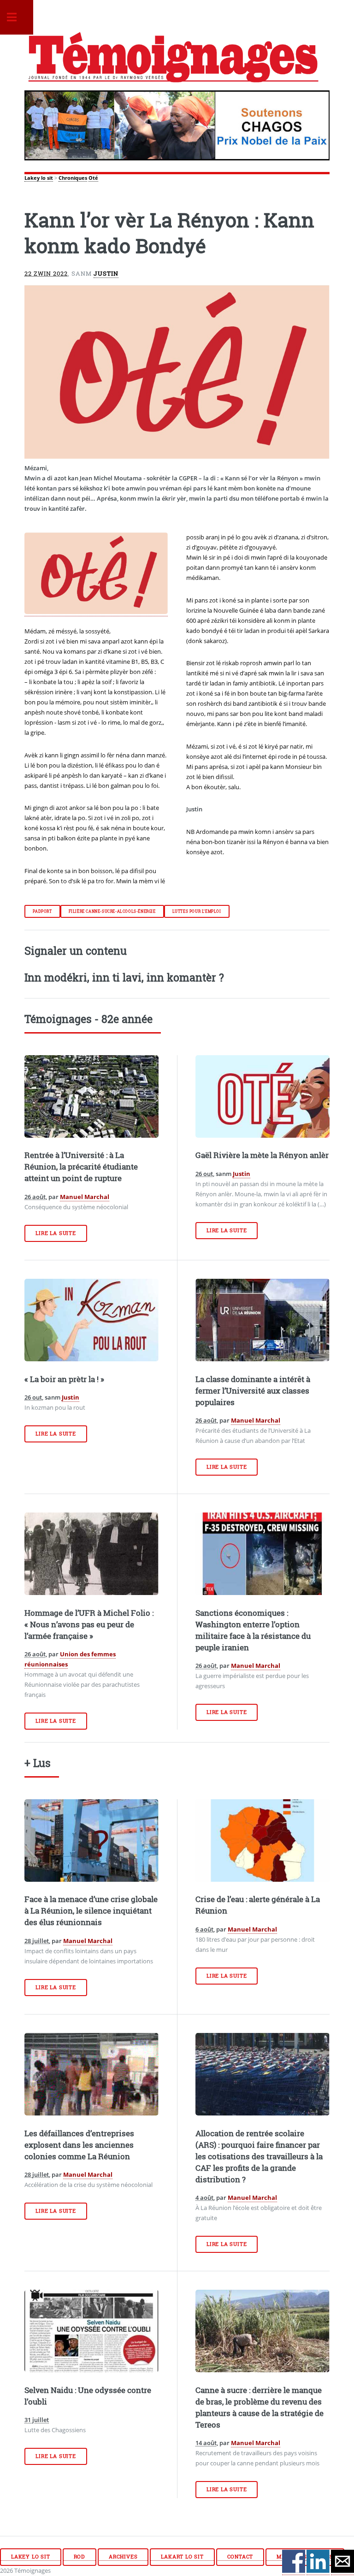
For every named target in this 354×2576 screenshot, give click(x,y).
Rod (80, 2557)
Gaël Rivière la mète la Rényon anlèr (262, 1155)
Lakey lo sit (39, 178)
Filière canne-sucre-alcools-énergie (112, 911)
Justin (106, 273)
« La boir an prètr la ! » (64, 1379)
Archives (123, 2557)
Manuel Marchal (85, 1197)
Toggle (17, 17)
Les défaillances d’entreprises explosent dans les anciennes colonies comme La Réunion (79, 2145)
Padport (42, 911)
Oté (93, 178)
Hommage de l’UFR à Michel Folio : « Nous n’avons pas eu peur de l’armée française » (89, 1625)
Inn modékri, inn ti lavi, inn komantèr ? (124, 977)
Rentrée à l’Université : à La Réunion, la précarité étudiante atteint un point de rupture (81, 1167)
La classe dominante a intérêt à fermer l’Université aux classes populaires (253, 1391)
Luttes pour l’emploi (197, 911)
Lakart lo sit (182, 2557)
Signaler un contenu (76, 951)
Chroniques (73, 178)
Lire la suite (56, 1233)
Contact (240, 2557)
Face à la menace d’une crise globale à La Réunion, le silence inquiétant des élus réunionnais (91, 1911)
